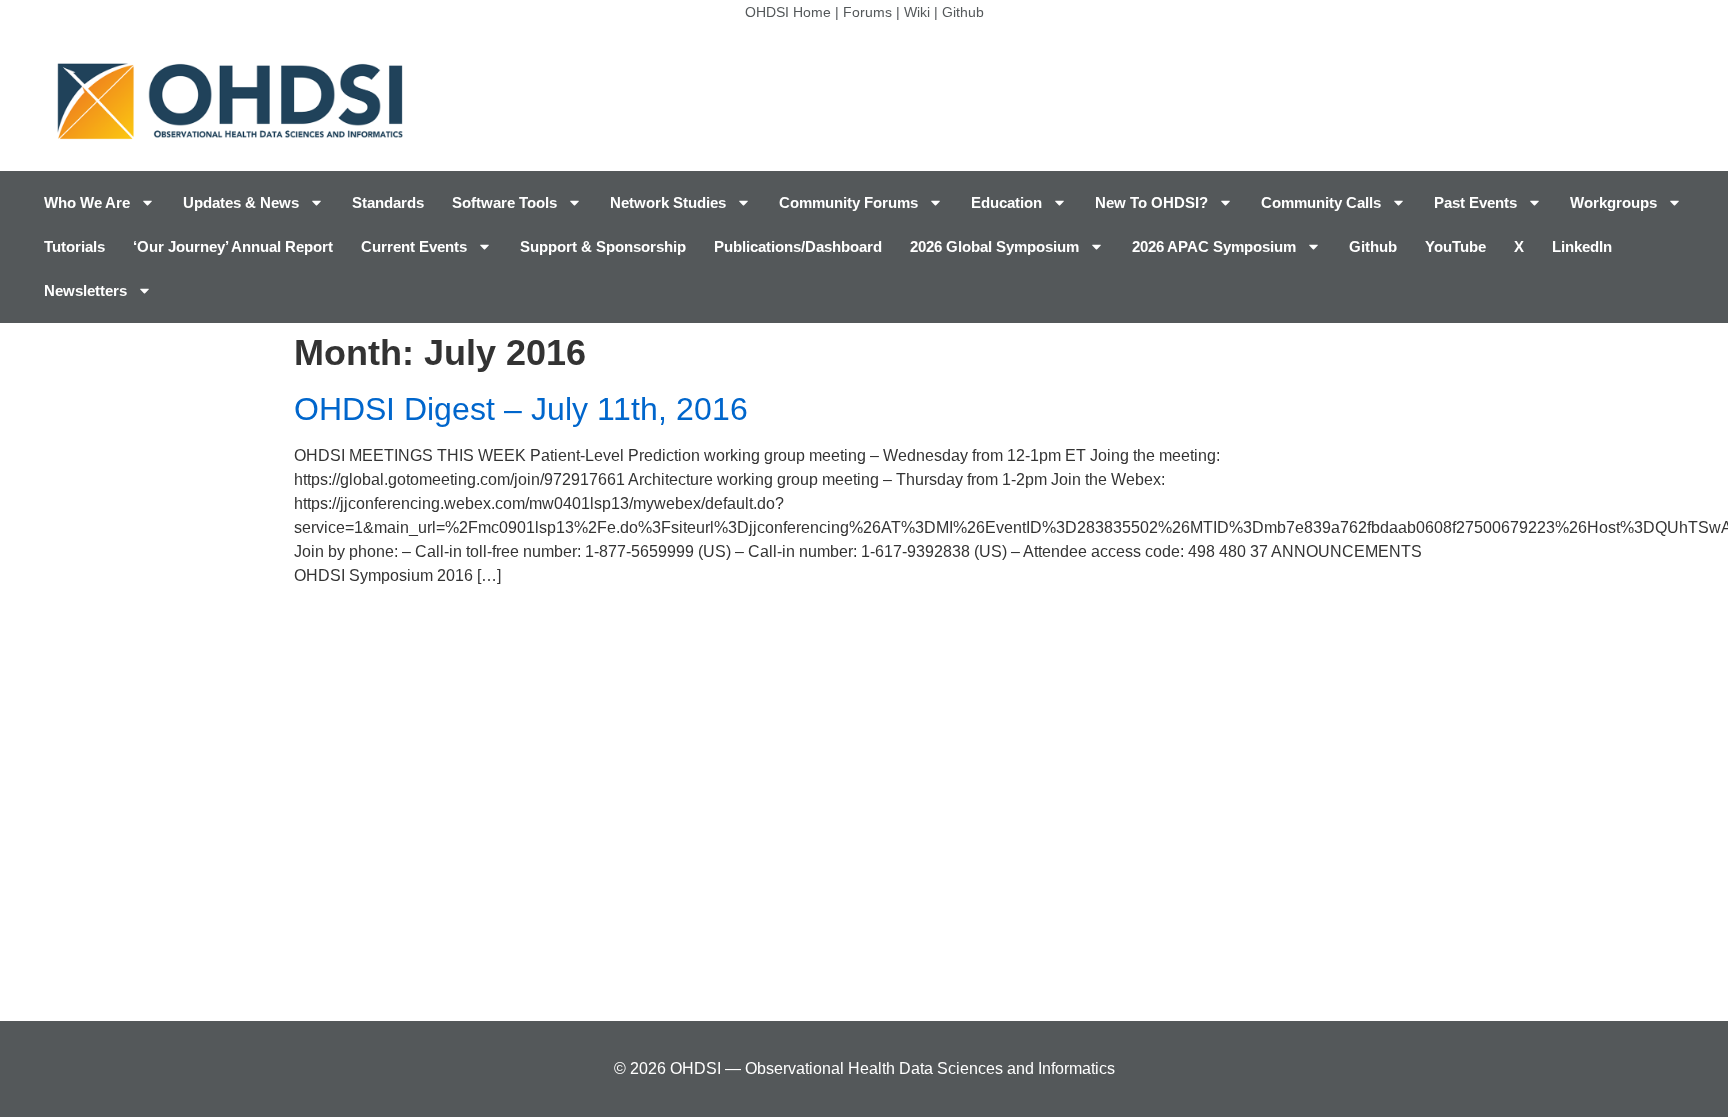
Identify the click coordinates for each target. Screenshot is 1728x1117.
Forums (867, 12)
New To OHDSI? (1151, 202)
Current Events (414, 246)
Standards (388, 202)
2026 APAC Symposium (1214, 246)
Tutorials (74, 246)
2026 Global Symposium (994, 246)
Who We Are (87, 202)
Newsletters (85, 290)
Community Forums (848, 202)
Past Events (1475, 202)
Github (963, 12)
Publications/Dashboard (798, 246)
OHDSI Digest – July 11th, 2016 (521, 409)
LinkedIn (1582, 246)
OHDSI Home (788, 12)
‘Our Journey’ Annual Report (233, 246)
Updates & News (241, 202)
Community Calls (1321, 202)
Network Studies (668, 202)
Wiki (917, 12)
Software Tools (504, 202)
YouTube (1455, 246)
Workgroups (1613, 202)
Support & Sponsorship (603, 246)
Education (1006, 202)
